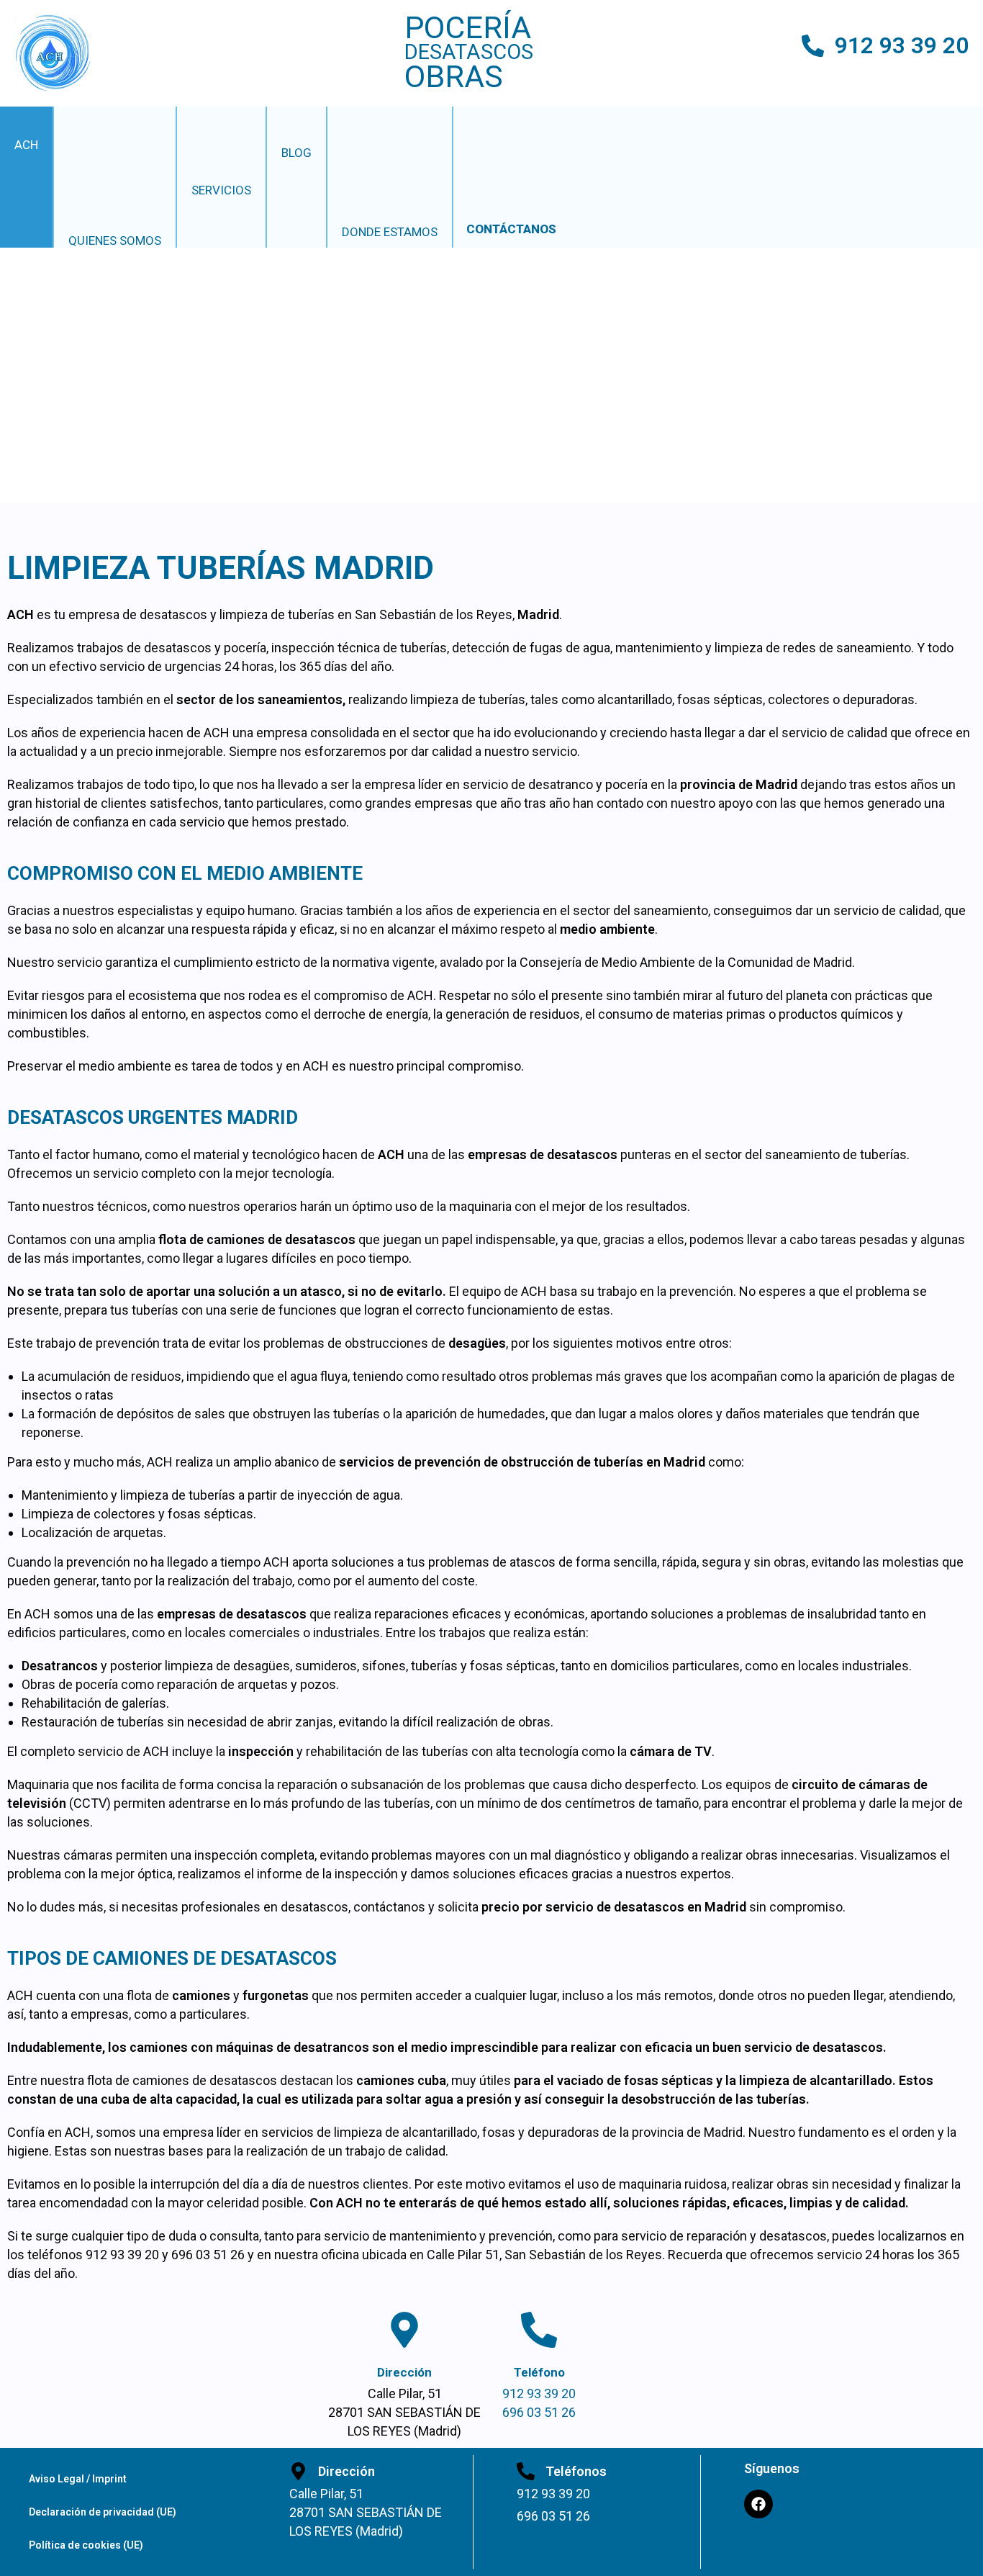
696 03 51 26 (539, 2412)
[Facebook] (758, 2504)
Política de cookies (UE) (86, 2545)
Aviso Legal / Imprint (78, 2479)
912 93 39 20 (902, 46)
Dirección (404, 2372)
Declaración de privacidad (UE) (103, 2512)
